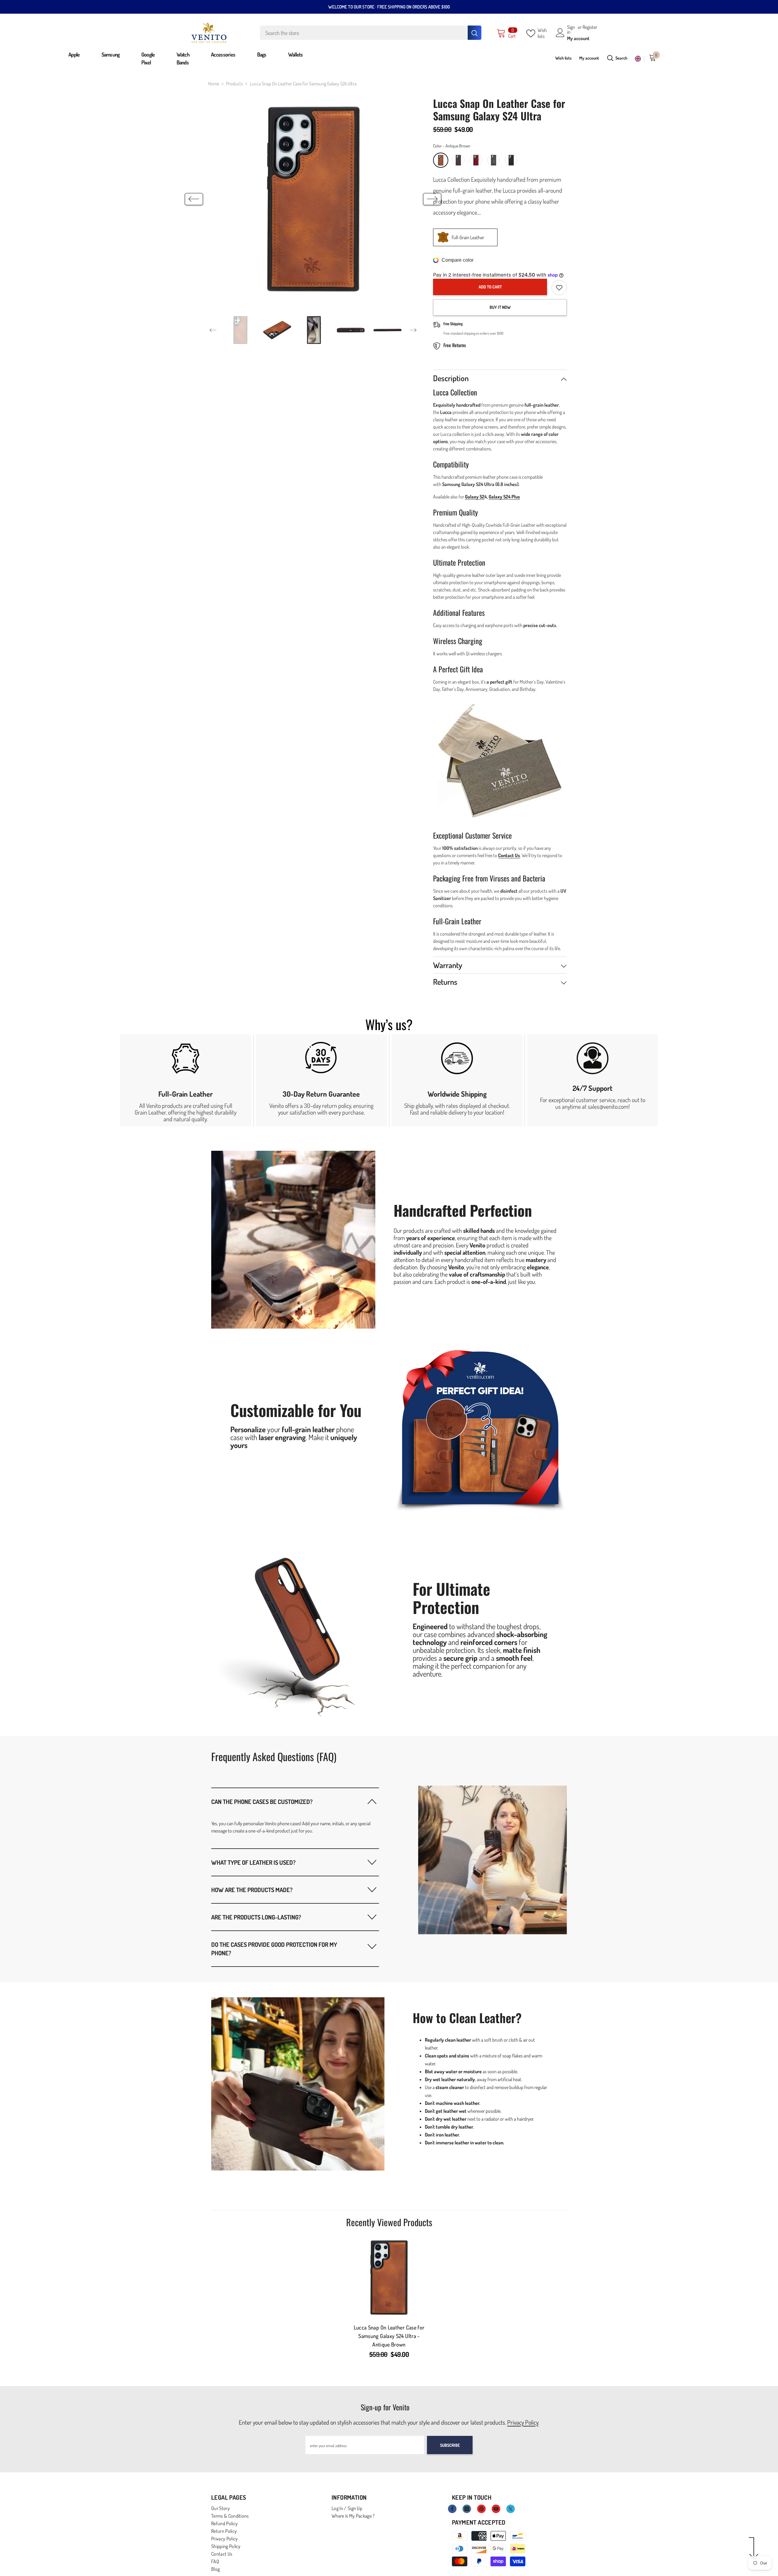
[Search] (371, 33)
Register (590, 27)
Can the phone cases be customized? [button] (262, 1802)
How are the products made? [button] (252, 1890)
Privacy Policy (523, 2422)
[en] (638, 59)
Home (214, 84)
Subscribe (450, 2445)
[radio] (441, 160)
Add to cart (490, 287)
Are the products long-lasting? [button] (256, 1917)
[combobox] (364, 33)
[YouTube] (496, 2509)
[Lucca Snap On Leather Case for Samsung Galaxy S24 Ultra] (389, 2278)
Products (234, 84)
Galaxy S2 (475, 497)
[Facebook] (452, 2509)
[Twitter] (511, 2509)
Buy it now (500, 307)
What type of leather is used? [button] (253, 1862)
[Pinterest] (481, 2509)
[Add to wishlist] (559, 288)
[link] (186, 1080)
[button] (194, 199)
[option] (313, 199)
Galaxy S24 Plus (504, 497)
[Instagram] (467, 2509)
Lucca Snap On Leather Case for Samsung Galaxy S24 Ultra (389, 2336)
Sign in (571, 29)
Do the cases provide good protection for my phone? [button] (274, 1949)
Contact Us (509, 855)
